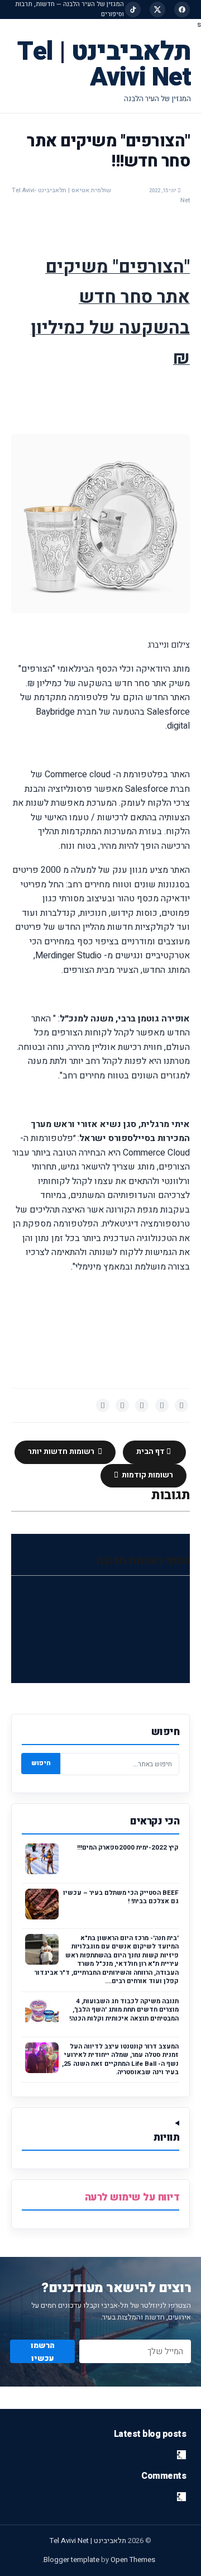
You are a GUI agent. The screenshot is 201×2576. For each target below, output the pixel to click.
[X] (157, 9)
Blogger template (71, 2560)
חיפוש (41, 1763)
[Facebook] (182, 9)
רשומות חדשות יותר (62, 1452)
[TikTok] (133, 9)
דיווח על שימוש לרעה (132, 2197)
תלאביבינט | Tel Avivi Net (104, 65)
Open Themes (133, 2560)
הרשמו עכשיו (43, 2351)
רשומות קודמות (147, 1475)
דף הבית (151, 1452)
